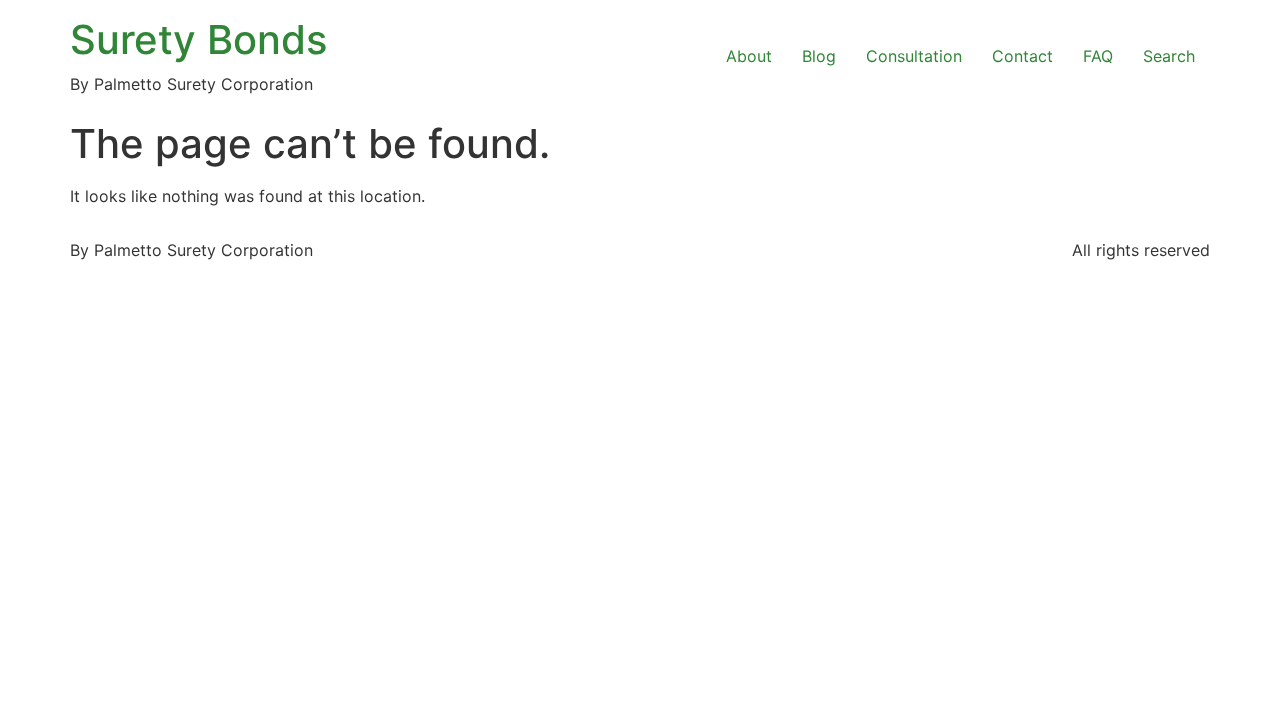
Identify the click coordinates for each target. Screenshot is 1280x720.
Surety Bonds (198, 39)
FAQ (1098, 56)
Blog (819, 56)
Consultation (914, 56)
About (749, 56)
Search (1169, 56)
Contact (1022, 56)
